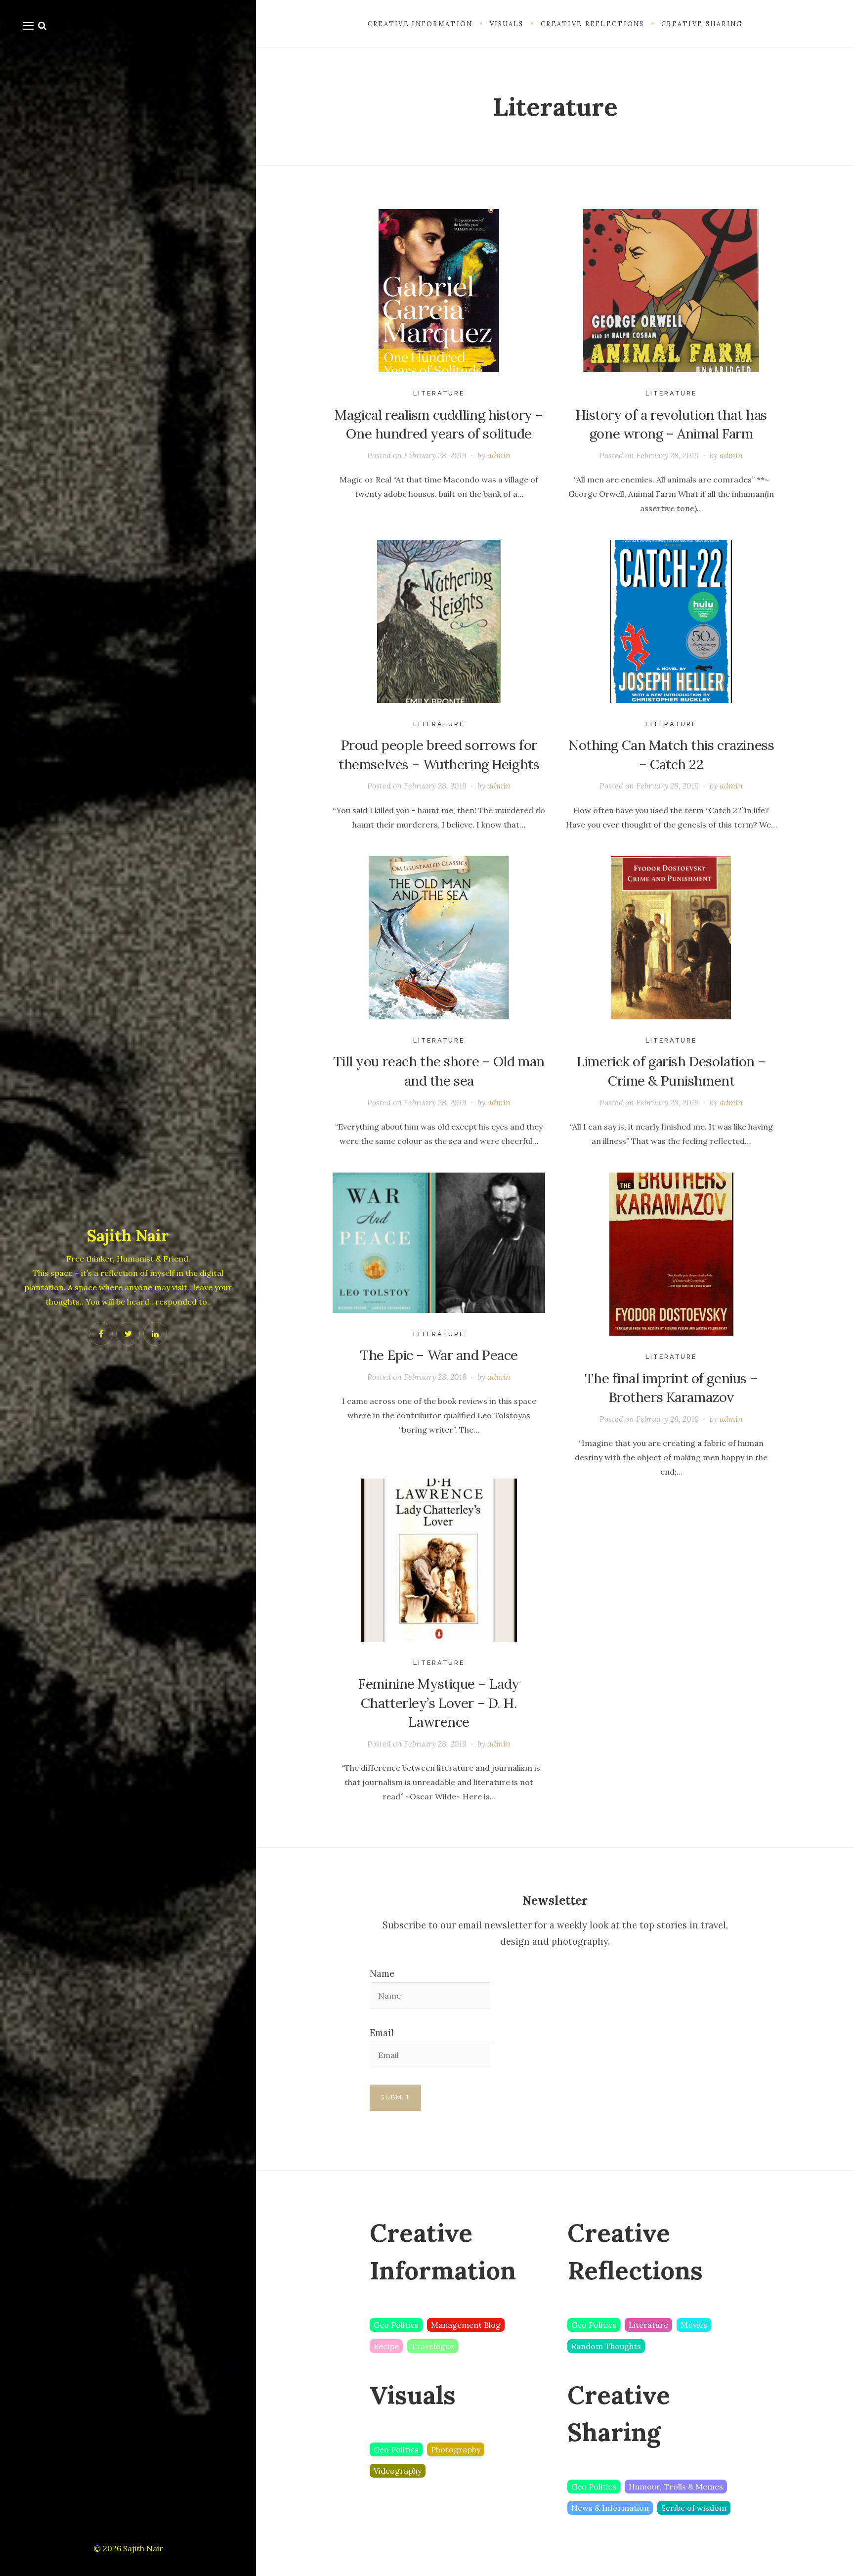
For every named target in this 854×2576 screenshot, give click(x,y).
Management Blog (466, 2325)
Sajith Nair (128, 1236)
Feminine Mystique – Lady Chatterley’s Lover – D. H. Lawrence (439, 1703)
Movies (694, 2325)
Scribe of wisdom (694, 2508)
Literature (439, 393)
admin (499, 455)
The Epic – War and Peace (439, 1355)
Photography (456, 2449)
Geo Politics (396, 2325)
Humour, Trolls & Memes (676, 2487)
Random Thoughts (606, 2346)
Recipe (386, 2346)
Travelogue (433, 2346)
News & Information (610, 2508)
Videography (398, 2471)
